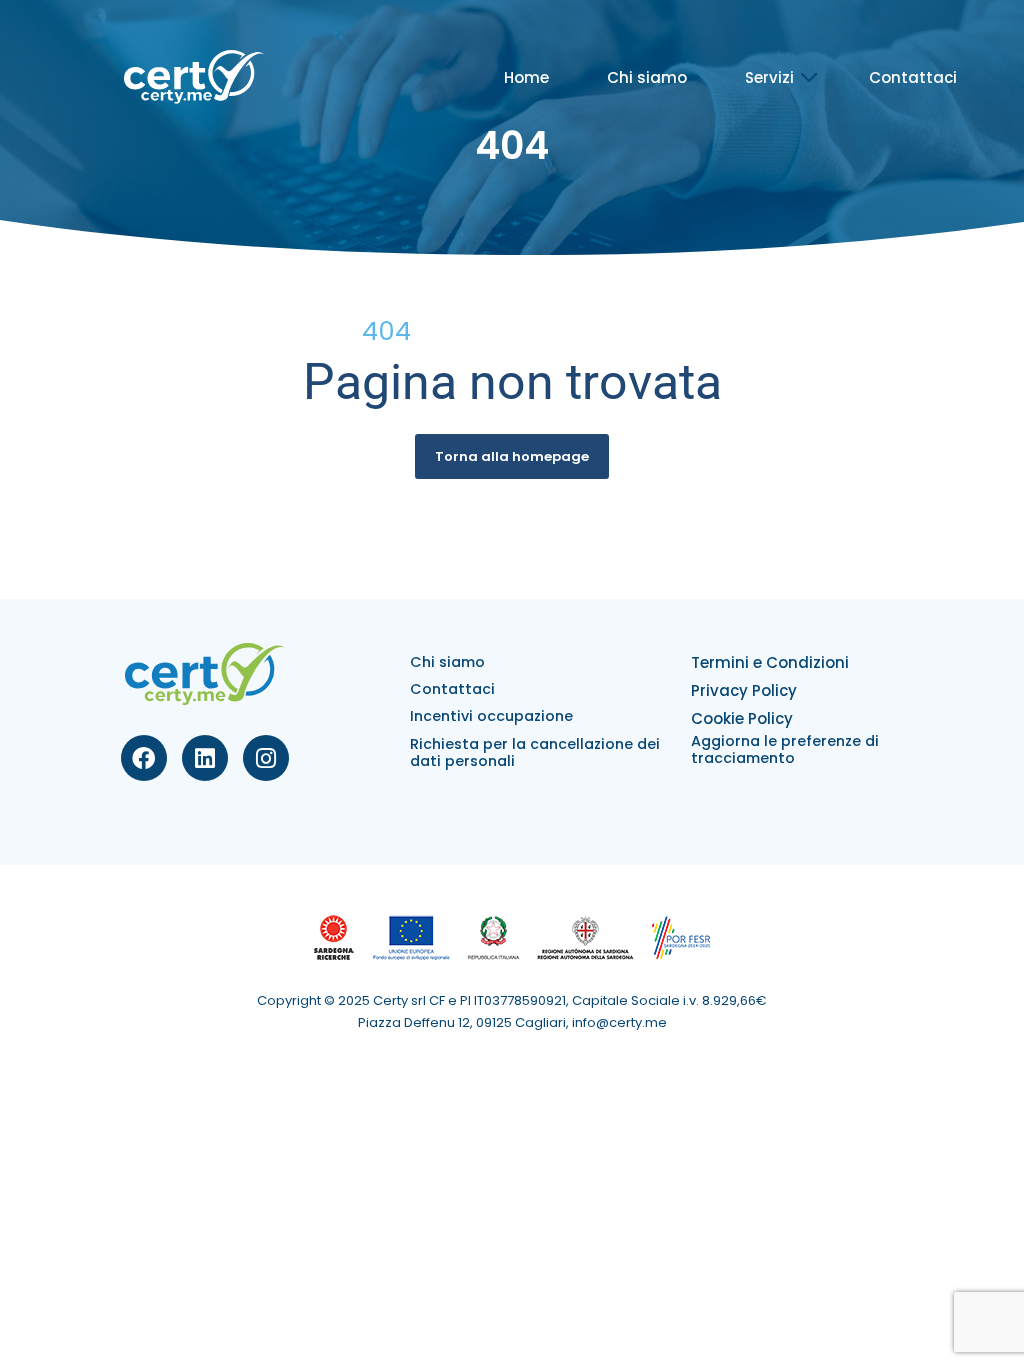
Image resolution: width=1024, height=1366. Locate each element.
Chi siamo (647, 77)
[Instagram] (266, 758)
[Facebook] (144, 758)
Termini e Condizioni (770, 662)
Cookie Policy (742, 718)
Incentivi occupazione (491, 716)
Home (526, 77)
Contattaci (913, 77)
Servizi (769, 77)
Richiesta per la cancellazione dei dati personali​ (535, 752)
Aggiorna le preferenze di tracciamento (785, 749)
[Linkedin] (205, 758)
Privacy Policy (744, 690)
